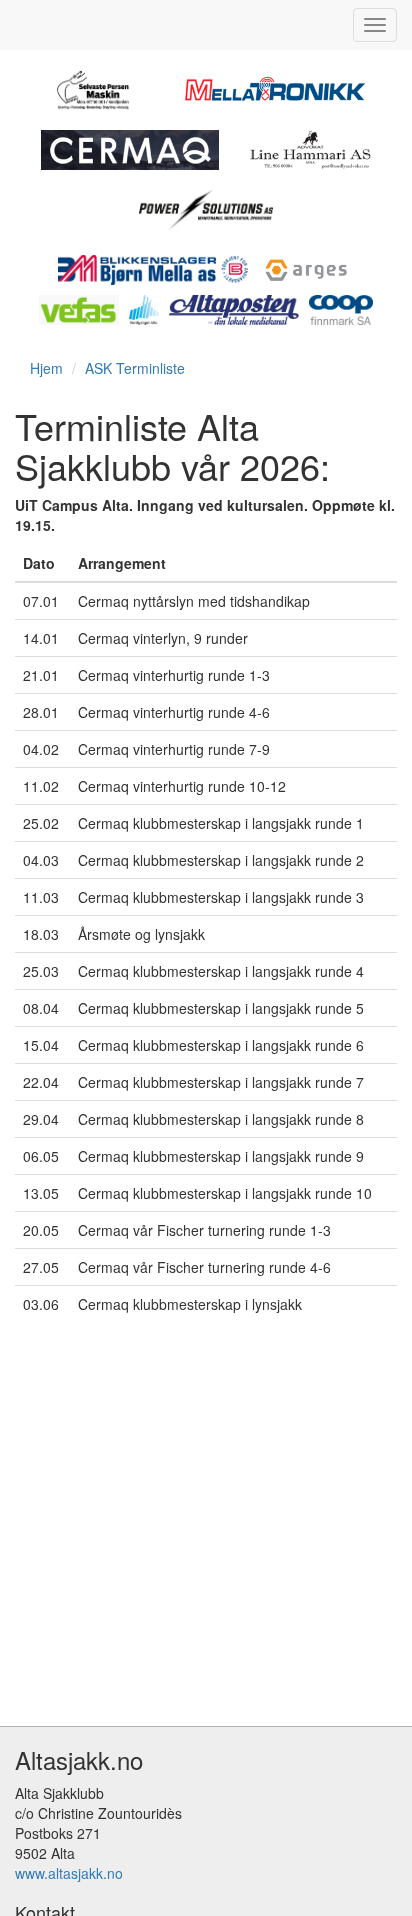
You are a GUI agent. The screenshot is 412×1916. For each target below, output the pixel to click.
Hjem (46, 368)
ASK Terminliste (135, 368)
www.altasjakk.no (69, 1873)
